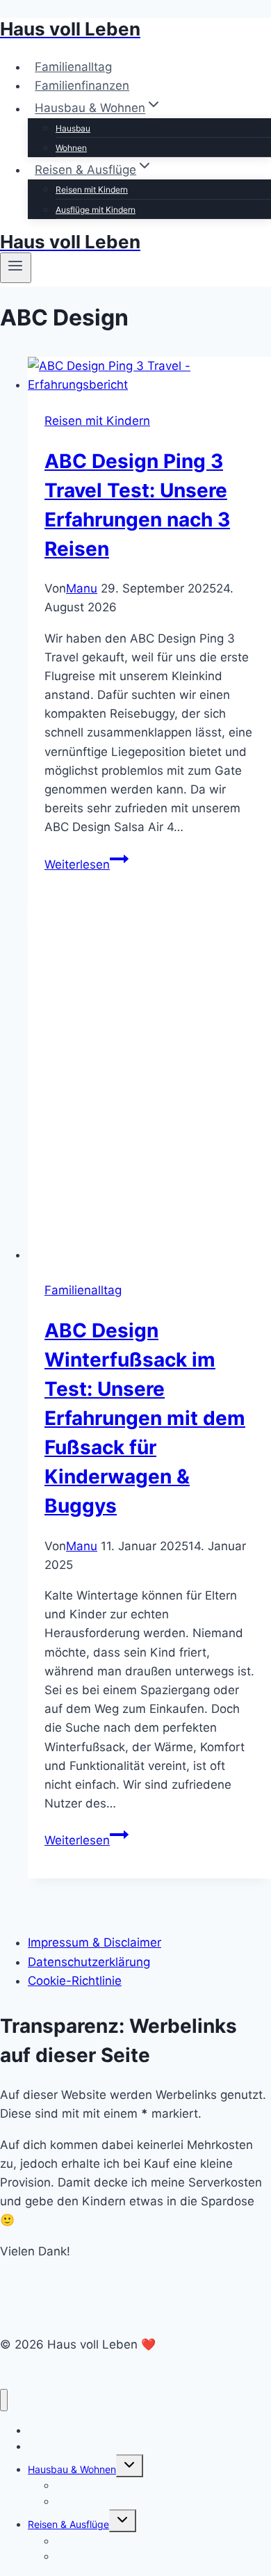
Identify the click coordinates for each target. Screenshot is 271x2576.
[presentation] (149, 376)
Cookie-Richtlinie (75, 1981)
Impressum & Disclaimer (95, 1942)
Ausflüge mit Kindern (96, 210)
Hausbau (73, 128)
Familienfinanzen (82, 86)
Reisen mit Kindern (92, 190)
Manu (82, 588)
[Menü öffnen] (16, 268)
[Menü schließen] (4, 2400)
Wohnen (71, 148)
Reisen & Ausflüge (68, 2524)
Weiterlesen (87, 864)
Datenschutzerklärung (89, 1962)
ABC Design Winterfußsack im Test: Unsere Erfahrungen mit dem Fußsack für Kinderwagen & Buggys (145, 1418)
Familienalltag (73, 67)
